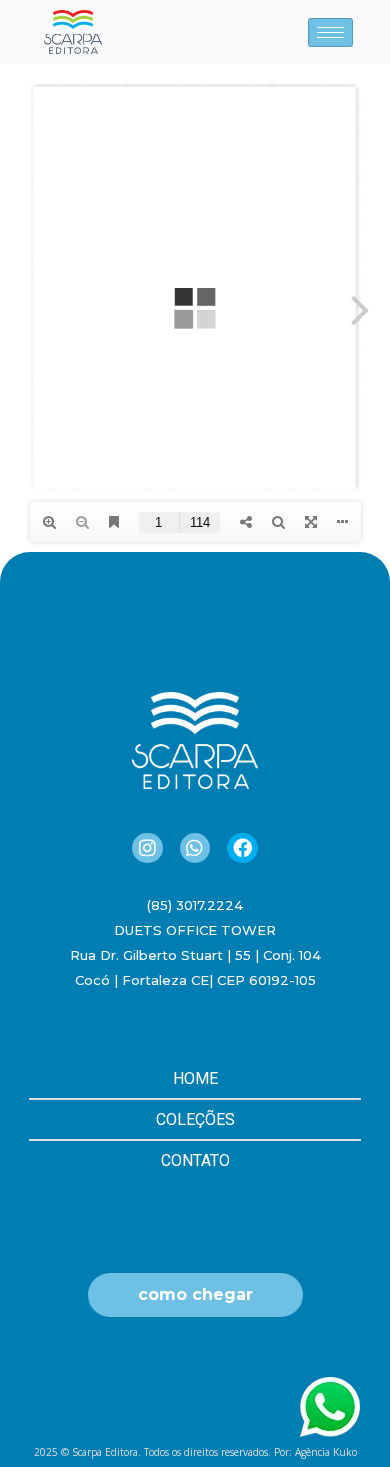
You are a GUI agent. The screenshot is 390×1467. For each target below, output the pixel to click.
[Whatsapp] (195, 848)
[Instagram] (147, 848)
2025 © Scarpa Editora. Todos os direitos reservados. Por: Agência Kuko (195, 1452)
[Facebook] (242, 848)
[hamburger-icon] (330, 32)
